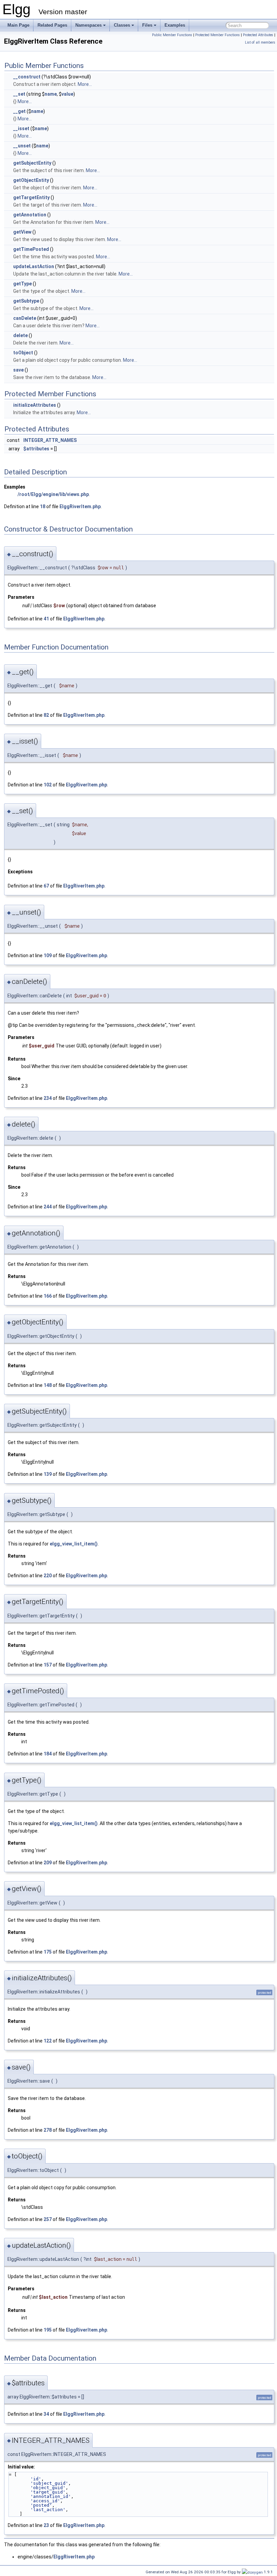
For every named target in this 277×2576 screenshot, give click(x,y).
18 (43, 506)
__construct (27, 77)
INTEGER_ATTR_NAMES (50, 440)
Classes (122, 25)
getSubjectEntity (32, 163)
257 (48, 2219)
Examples (175, 25)
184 (48, 1754)
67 (46, 886)
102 (48, 785)
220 (48, 1576)
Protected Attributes (258, 35)
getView (22, 232)
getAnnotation (30, 215)
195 (48, 2330)
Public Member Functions (172, 35)
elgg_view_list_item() (74, 1544)
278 (48, 2130)
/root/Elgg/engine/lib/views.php (53, 494)
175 (48, 1952)
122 (48, 2041)
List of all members (260, 42)
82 (46, 715)
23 (46, 2525)
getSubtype (26, 301)
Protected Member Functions (218, 35)
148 (48, 1385)
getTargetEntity (31, 197)
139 (48, 1474)
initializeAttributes (35, 405)
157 (48, 1665)
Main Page (18, 25)
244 (48, 1207)
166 (48, 1296)
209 (48, 1863)
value (67, 94)
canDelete (25, 318)
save (18, 370)
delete (20, 335)
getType (22, 284)
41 (46, 619)
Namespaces (89, 25)
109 (48, 955)
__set (19, 94)
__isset (21, 128)
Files (147, 25)
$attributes (36, 449)
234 (48, 1098)
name (51, 94)
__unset (22, 146)
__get (19, 111)
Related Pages (52, 25)
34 (46, 2414)
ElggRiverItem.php (80, 506)
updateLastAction (34, 266)
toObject (23, 353)
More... (85, 84)
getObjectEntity (31, 180)
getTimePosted (31, 249)
